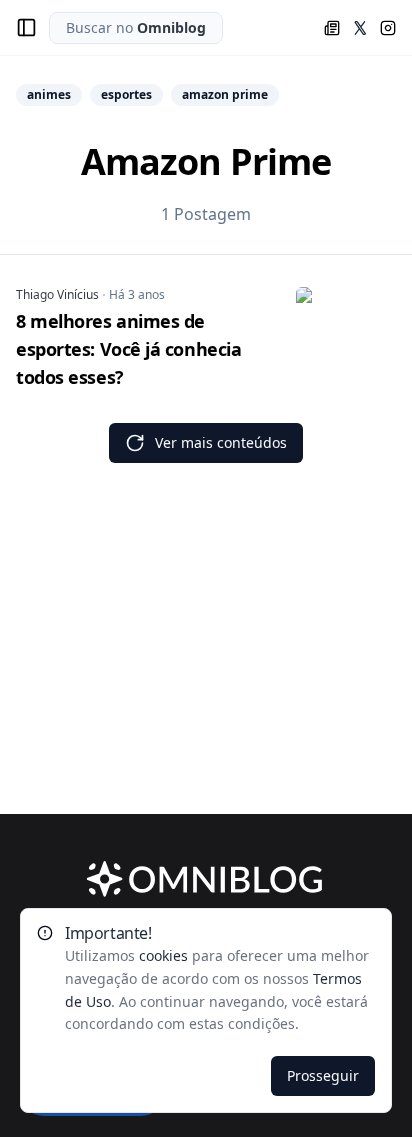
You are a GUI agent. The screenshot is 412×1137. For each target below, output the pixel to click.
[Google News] (332, 28)
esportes (126, 94)
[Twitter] (360, 28)
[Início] (206, 879)
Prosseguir (323, 1075)
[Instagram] (388, 28)
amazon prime (225, 94)
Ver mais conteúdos (221, 442)
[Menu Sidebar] (32, 27)
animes (49, 94)
